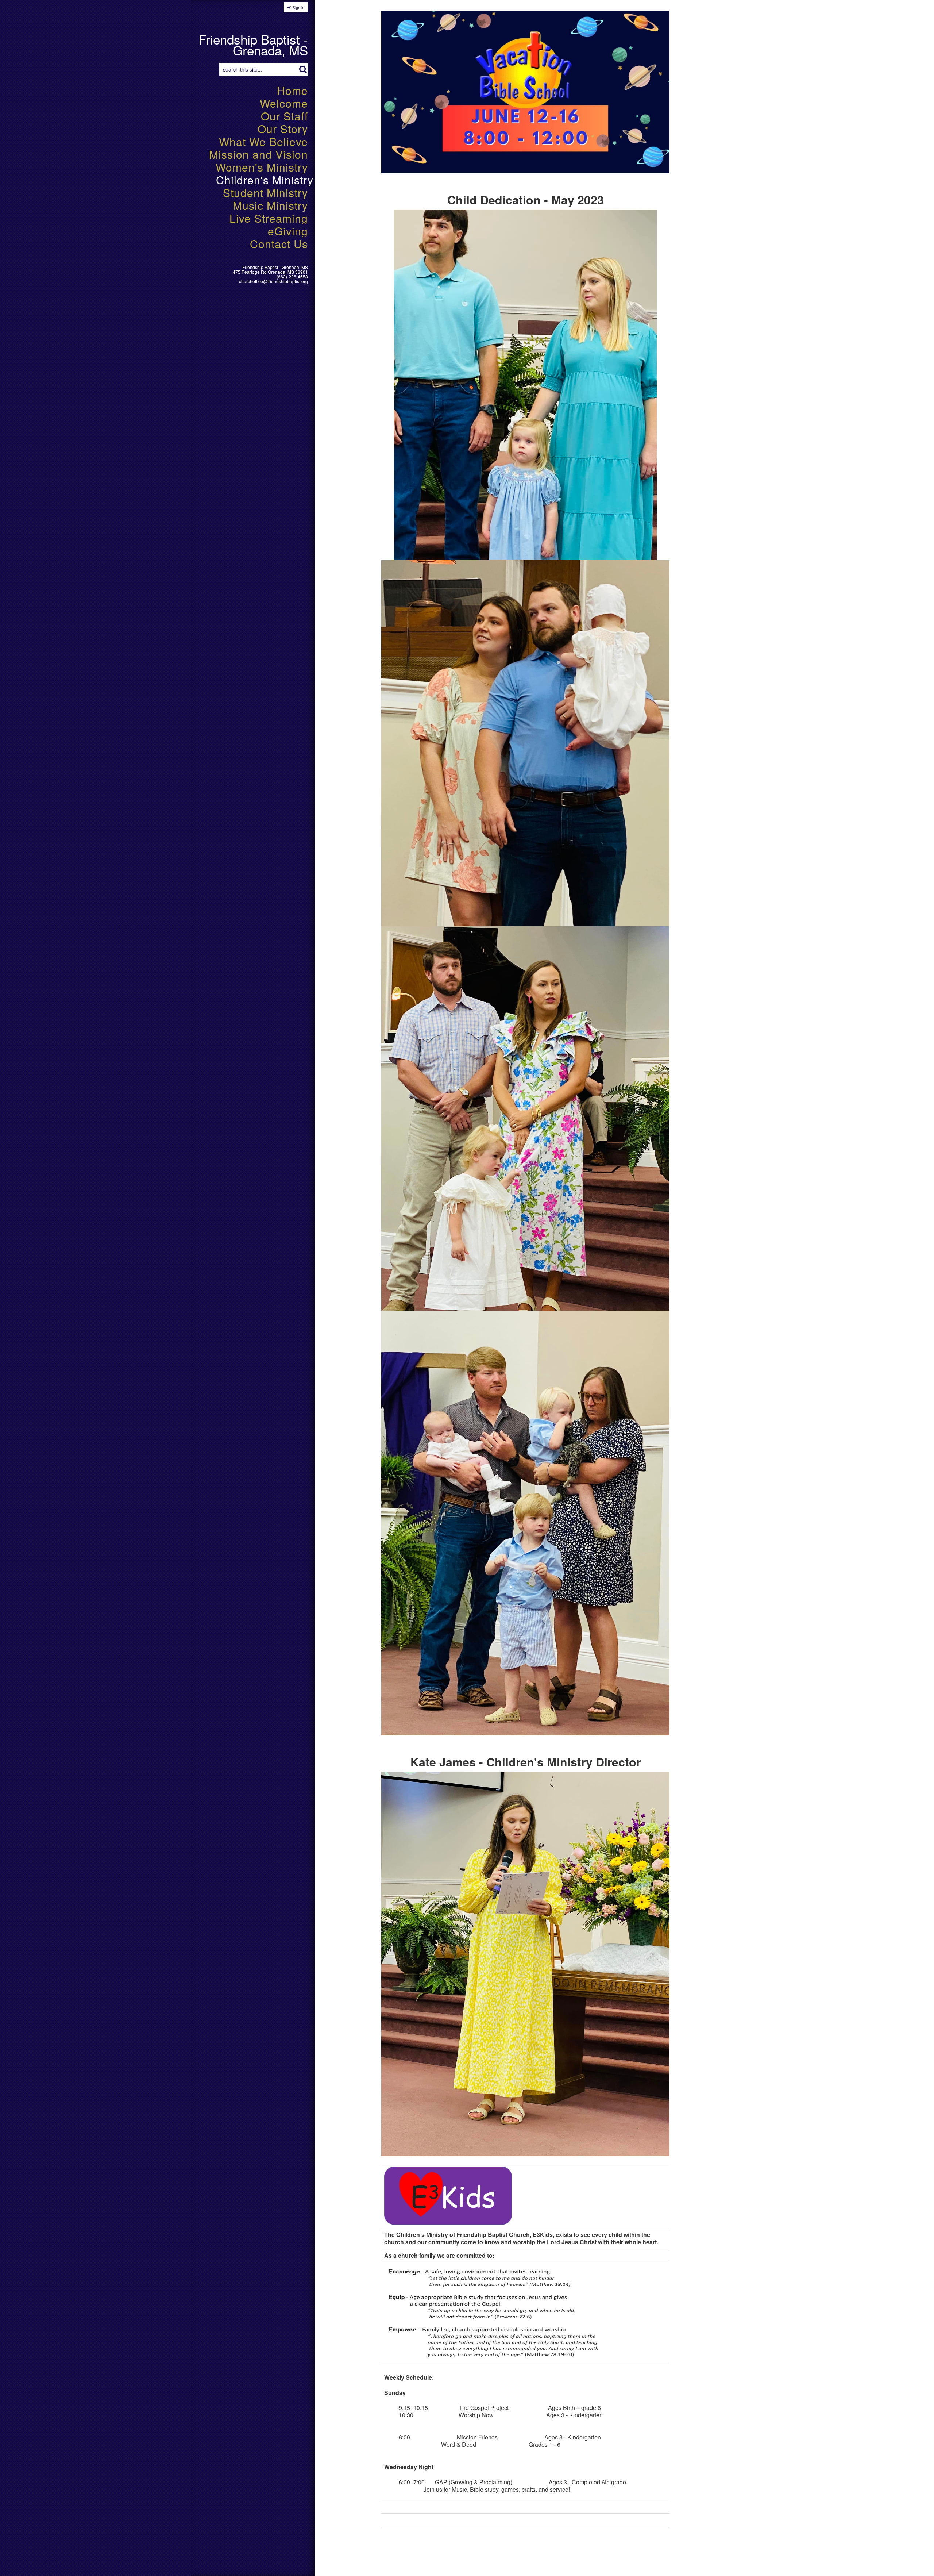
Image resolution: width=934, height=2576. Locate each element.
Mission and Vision (258, 154)
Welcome (284, 103)
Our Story (283, 129)
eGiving (288, 231)
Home (292, 90)
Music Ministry (270, 205)
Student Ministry (265, 193)
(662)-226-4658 (292, 276)
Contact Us (279, 244)
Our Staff (284, 116)
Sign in (298, 7)
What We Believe (263, 141)
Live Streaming (269, 218)
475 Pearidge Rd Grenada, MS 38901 (270, 272)
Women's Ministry (262, 167)
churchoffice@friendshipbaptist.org (273, 281)
